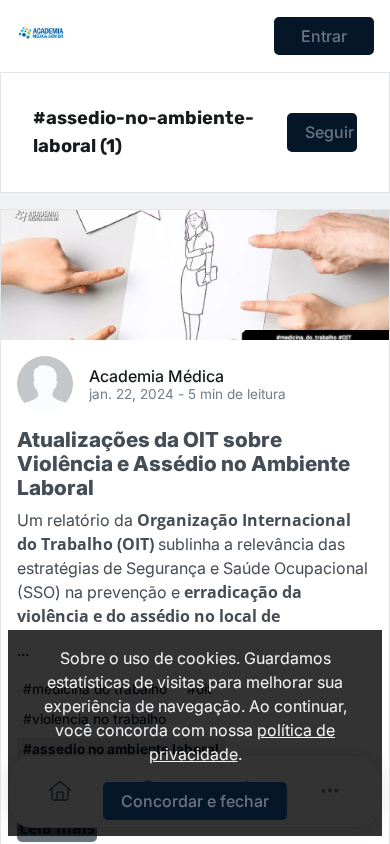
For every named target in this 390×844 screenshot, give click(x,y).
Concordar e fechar (195, 801)
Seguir (329, 132)
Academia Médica (156, 375)
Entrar (324, 36)
